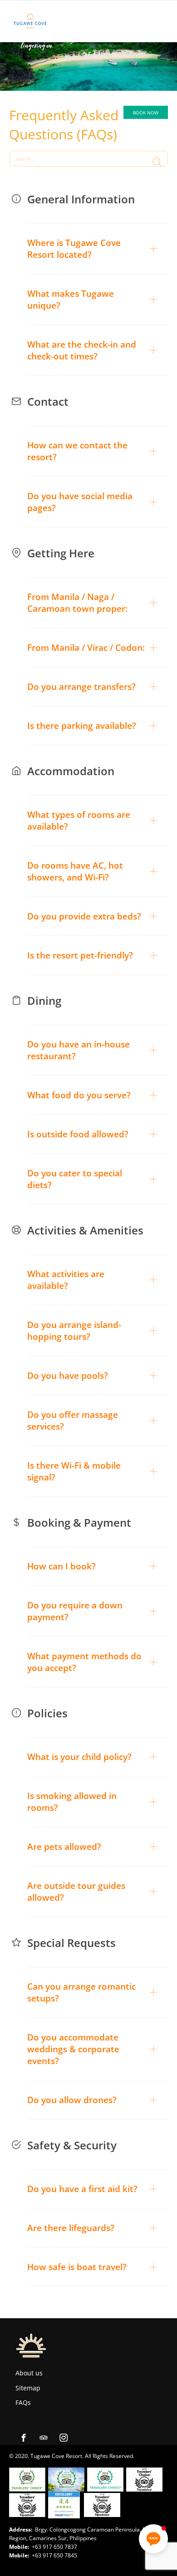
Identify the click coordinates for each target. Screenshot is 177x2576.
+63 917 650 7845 (54, 2555)
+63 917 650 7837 (54, 2547)
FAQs (23, 2402)
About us (29, 2373)
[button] (98, 249)
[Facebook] (24, 2438)
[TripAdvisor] (44, 2438)
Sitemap (28, 2388)
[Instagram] (64, 2438)
